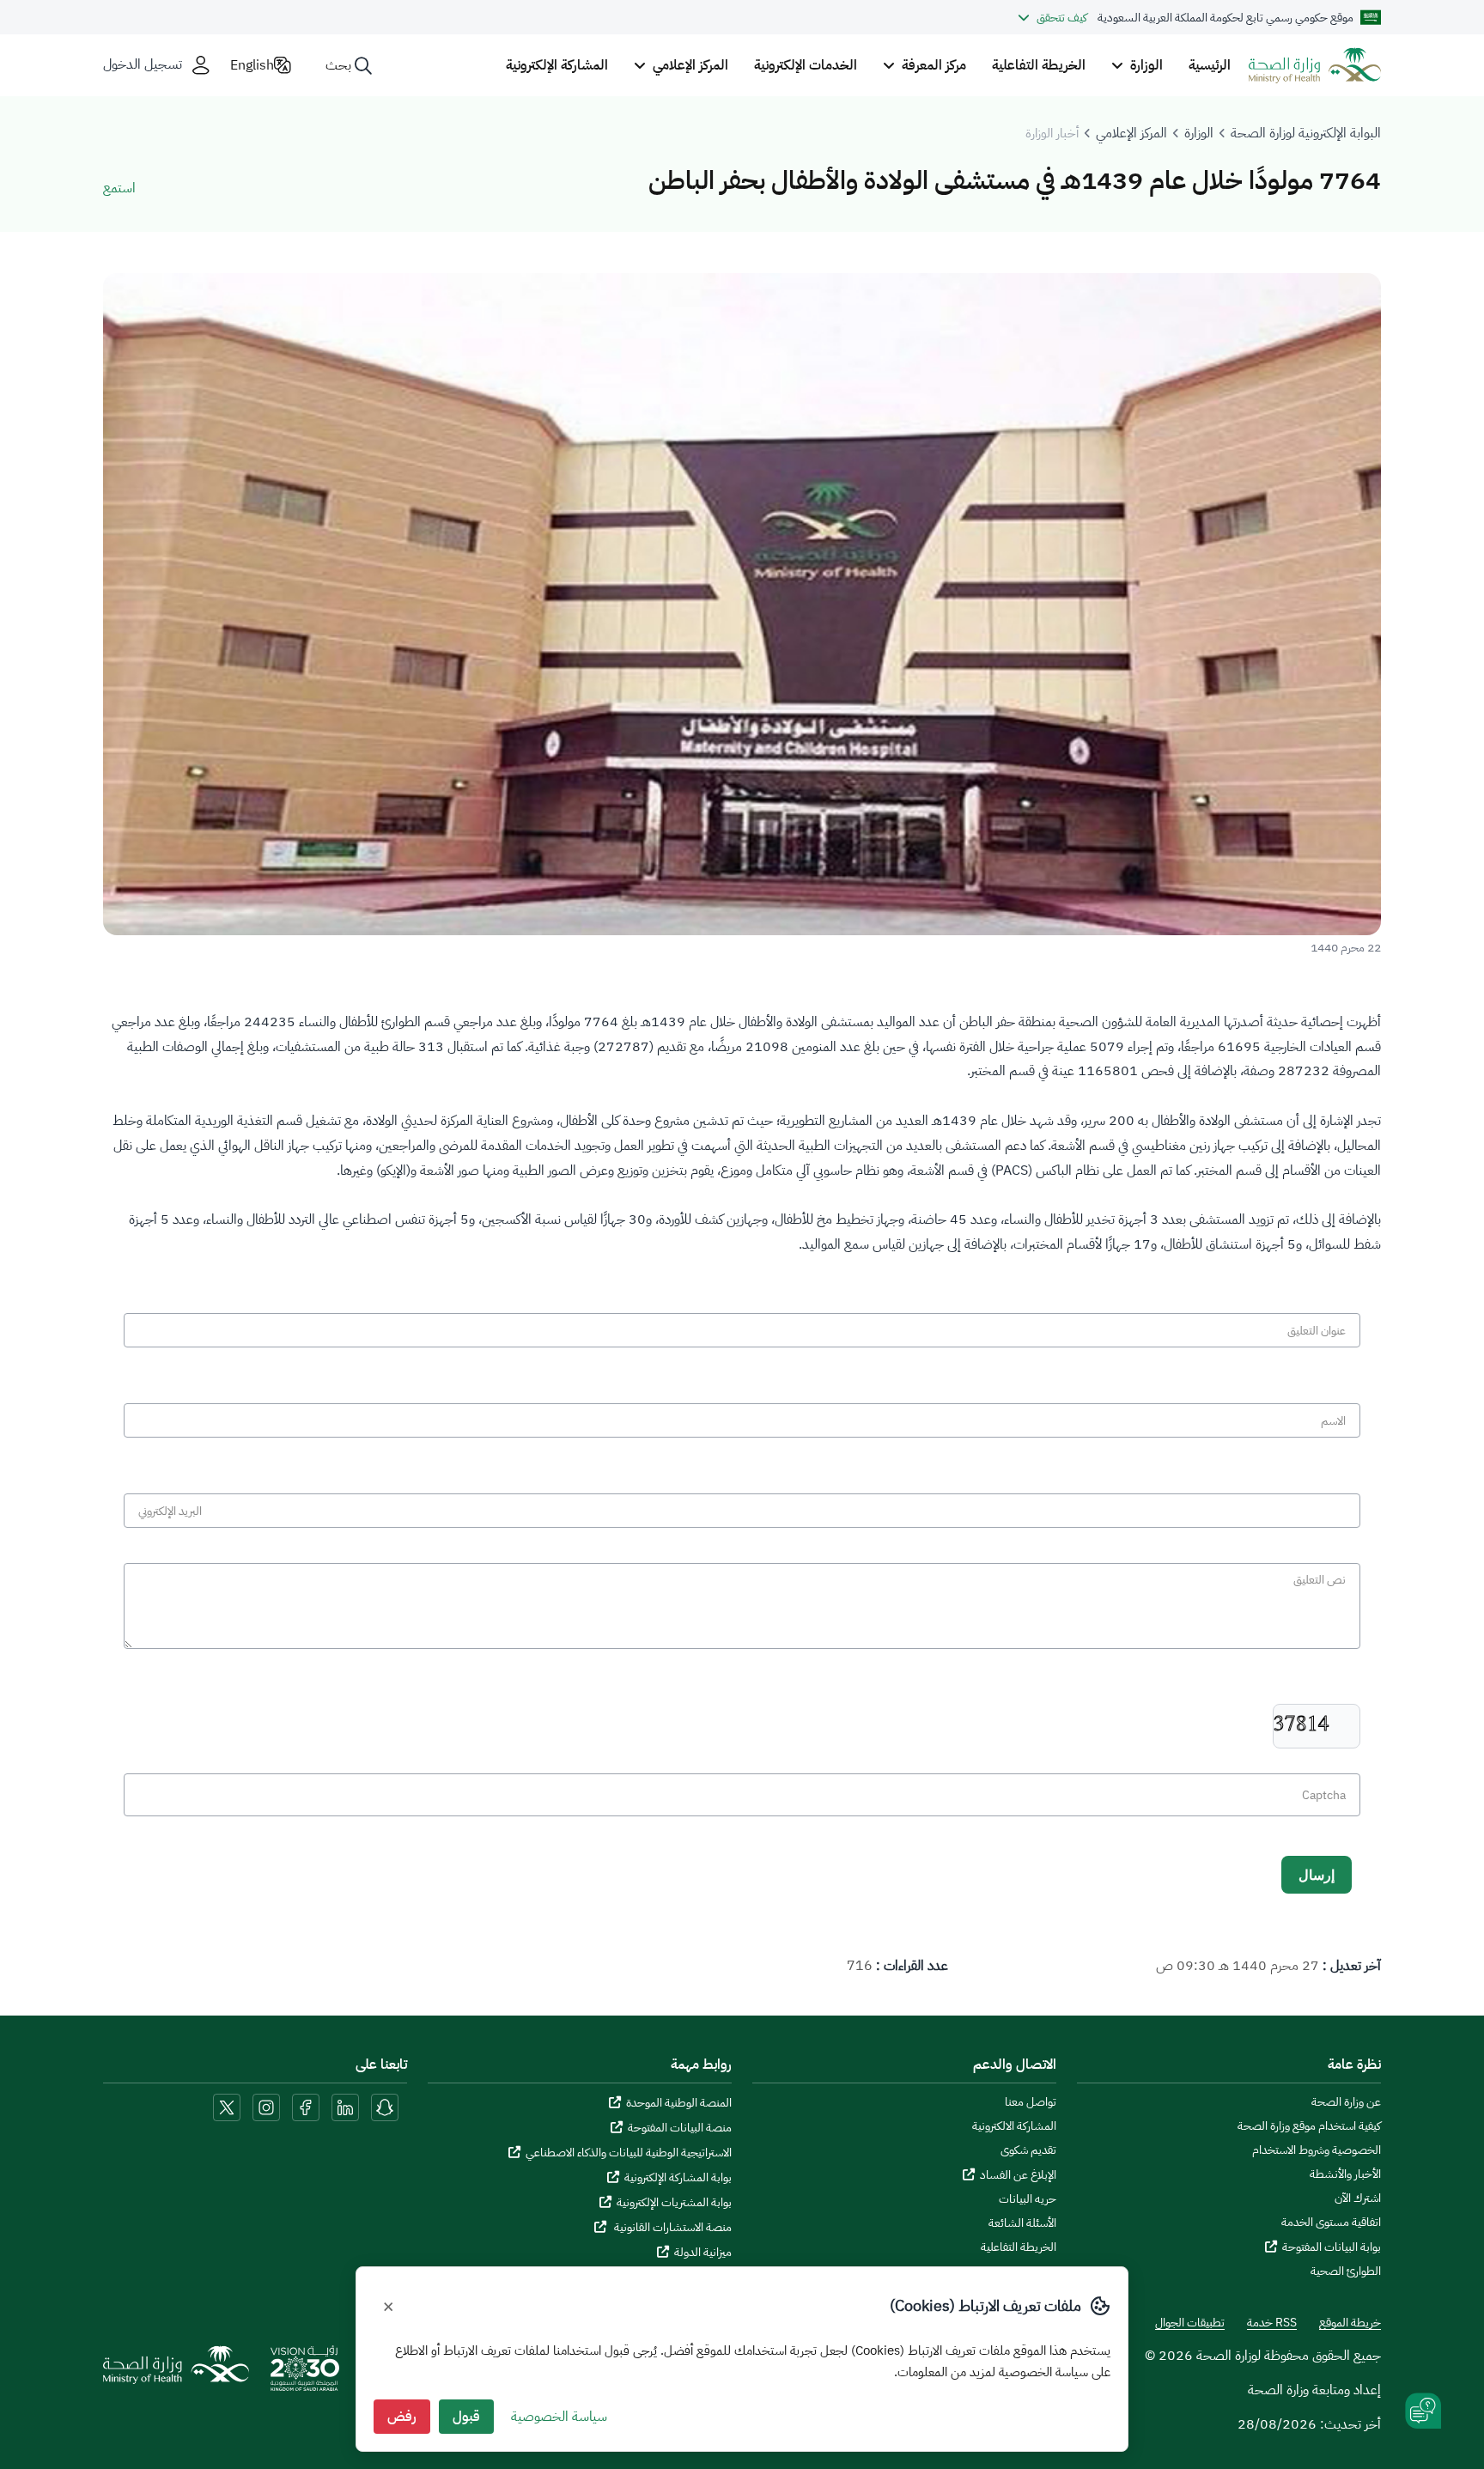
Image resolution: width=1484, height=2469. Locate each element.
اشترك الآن (1358, 2198)
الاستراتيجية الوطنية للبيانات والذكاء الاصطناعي (629, 2153)
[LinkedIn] (344, 2107)
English (252, 65)
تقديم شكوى (1028, 2150)
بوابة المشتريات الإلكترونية (674, 2202)
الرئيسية (1210, 65)
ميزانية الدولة (703, 2252)
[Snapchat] (385, 2107)
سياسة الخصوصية (559, 2417)
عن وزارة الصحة (1346, 2102)
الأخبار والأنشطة (1345, 2174)
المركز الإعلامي (1131, 133)
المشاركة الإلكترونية (557, 65)
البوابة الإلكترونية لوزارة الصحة (1306, 133)
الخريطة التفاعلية (1039, 65)
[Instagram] (266, 2107)
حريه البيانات (1028, 2199)
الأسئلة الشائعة (1022, 2223)
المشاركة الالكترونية (1014, 2126)
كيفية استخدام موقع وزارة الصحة (1309, 2126)
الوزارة (1199, 133)
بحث (338, 65)
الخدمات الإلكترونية (806, 65)
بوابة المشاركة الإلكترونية (678, 2177)
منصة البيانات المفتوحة (680, 2128)
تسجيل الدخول (143, 65)
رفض (402, 2417)
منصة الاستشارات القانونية (672, 2227)
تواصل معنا (1031, 2102)
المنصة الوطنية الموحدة (679, 2103)
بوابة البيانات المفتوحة (1332, 2247)
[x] (227, 2107)
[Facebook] (306, 2107)
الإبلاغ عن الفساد (1018, 2175)
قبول (466, 2417)
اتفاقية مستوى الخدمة (1331, 2223)
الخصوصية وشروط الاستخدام (1317, 2150)
